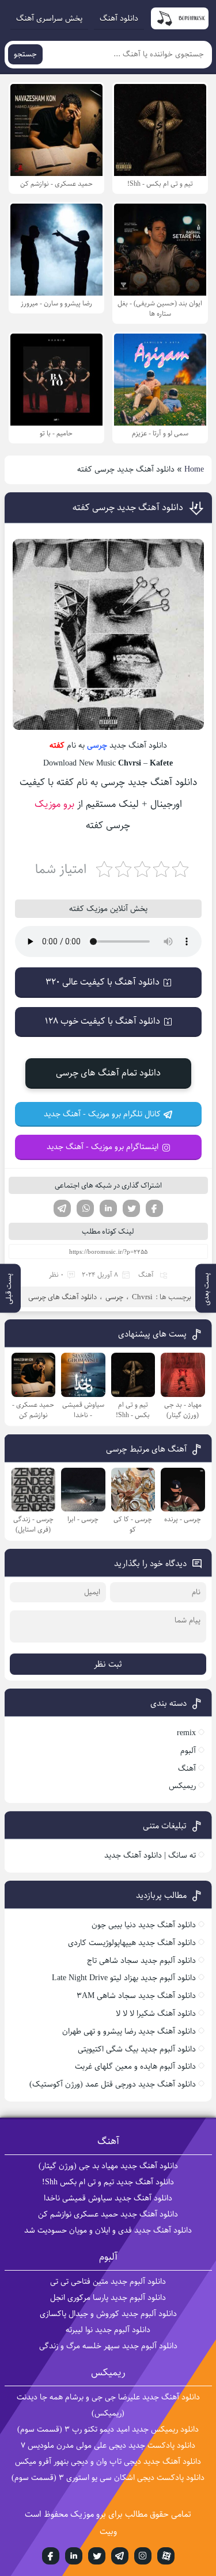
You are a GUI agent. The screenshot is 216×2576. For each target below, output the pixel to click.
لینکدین (108, 1208)
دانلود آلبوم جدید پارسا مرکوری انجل (108, 2298)
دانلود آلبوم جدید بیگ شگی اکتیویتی (137, 2049)
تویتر (131, 1208)
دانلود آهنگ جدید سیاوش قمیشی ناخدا (108, 2198)
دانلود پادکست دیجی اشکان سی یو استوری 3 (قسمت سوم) (108, 2478)
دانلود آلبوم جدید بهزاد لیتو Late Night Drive (124, 1978)
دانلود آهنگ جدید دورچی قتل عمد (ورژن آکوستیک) (113, 2084)
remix (186, 1733)
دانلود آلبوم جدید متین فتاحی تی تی (108, 2282)
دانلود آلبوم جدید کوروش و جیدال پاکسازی (108, 2314)
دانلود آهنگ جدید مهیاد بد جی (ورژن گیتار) (108, 2166)
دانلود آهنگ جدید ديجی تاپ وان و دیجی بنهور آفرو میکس (108, 2462)
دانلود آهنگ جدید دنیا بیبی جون (144, 1925)
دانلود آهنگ (119, 18)
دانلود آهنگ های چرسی (62, 1297)
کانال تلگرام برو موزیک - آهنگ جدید (102, 1114)
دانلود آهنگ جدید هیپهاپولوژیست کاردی (132, 1943)
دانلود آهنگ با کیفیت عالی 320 (103, 982)
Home (194, 469)
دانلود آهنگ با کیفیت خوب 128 (103, 1021)
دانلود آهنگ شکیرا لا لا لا (156, 2014)
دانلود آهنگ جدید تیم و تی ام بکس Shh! (108, 2182)
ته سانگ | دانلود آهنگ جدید (150, 1855)
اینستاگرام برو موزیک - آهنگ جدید (103, 1147)
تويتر (97, 2556)
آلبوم (188, 1751)
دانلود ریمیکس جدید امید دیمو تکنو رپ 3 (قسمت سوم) (108, 2429)
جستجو (25, 54)
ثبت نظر (108, 1664)
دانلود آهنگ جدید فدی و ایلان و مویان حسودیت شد (108, 2230)
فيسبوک (51, 2556)
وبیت (108, 2531)
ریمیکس (182, 1786)
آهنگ (146, 1275)
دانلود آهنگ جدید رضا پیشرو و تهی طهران (129, 2031)
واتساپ (85, 1208)
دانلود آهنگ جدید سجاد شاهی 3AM (136, 1996)
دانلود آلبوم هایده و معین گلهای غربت (135, 2066)
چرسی (97, 745)
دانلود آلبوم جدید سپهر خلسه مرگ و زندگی (108, 2346)
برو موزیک (54, 804)
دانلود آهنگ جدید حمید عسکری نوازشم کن (108, 2214)
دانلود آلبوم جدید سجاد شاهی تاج (141, 1961)
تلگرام (62, 1208)
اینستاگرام (143, 2556)
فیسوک (154, 1208)
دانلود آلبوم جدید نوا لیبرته (108, 2330)
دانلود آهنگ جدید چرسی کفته (128, 508)
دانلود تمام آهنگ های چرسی (108, 1073)
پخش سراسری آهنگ (49, 18)
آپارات (166, 2556)
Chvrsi (142, 1297)
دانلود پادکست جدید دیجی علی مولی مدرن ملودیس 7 (108, 2445)
